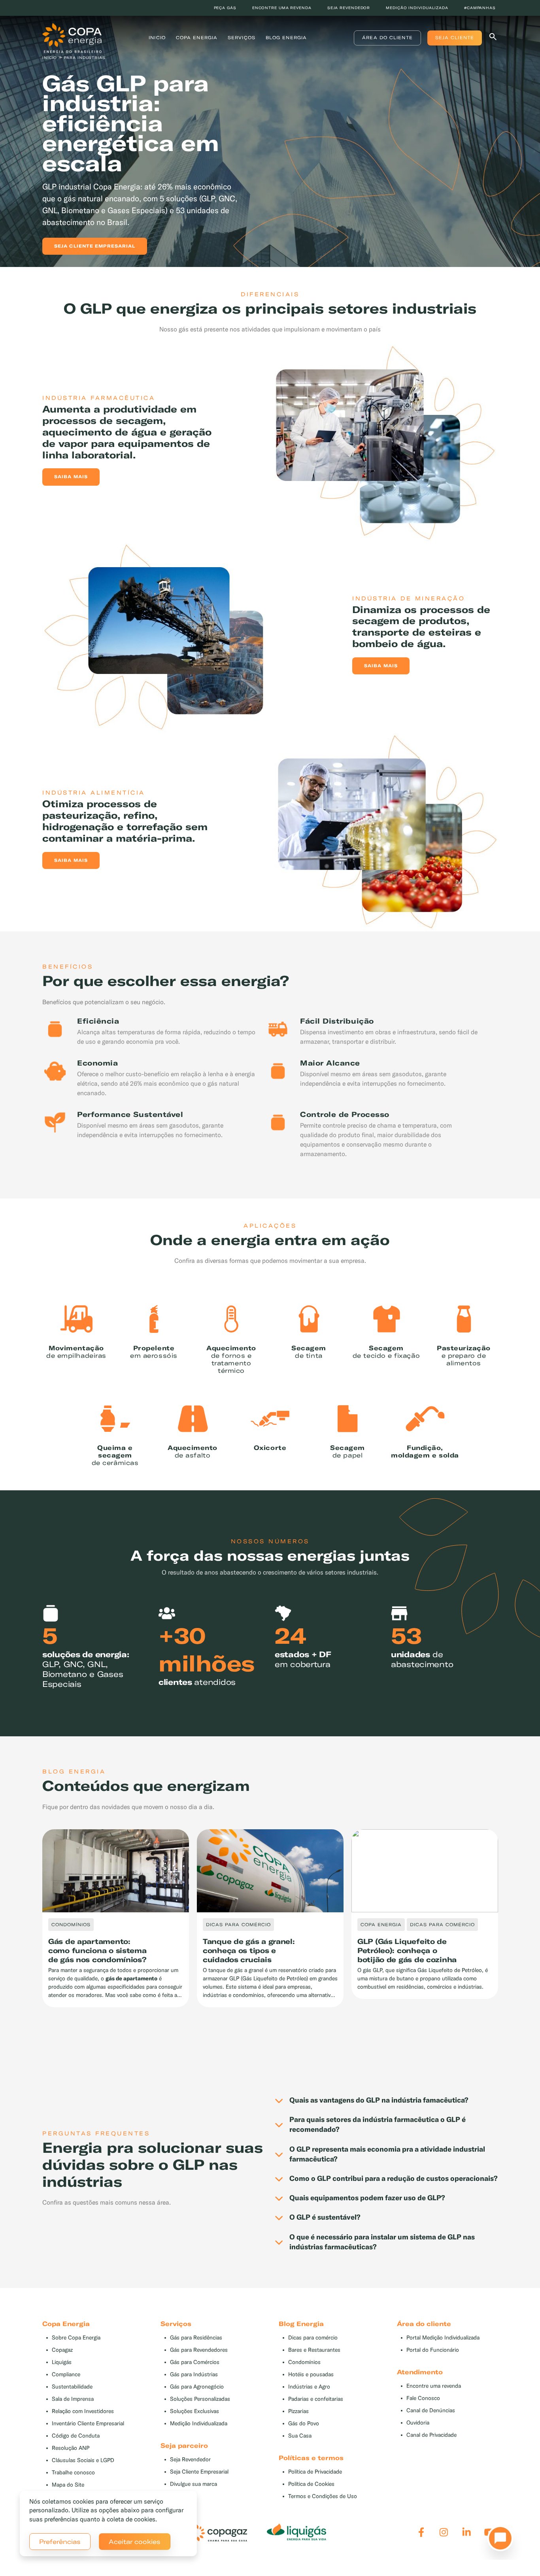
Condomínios (304, 2362)
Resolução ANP (71, 2448)
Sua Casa (300, 2436)
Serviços (242, 38)
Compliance (66, 2374)
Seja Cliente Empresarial (199, 2472)
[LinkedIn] (467, 2532)
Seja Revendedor (190, 2460)
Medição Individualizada (199, 2424)
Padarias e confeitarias (316, 2399)
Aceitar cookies (135, 2542)
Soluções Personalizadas (200, 2399)
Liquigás (62, 2362)
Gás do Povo (304, 2424)
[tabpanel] (270, 137)
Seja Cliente (455, 38)
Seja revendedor (349, 8)
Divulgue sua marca (194, 2484)
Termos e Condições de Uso (323, 2496)
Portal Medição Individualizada (443, 2338)
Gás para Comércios (195, 2362)
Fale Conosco (423, 2398)
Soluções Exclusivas (194, 2411)
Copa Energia (197, 38)
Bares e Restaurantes (314, 2350)
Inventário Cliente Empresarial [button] (88, 2424)
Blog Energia (286, 38)
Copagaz (62, 2350)
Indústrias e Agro (309, 2387)
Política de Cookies (311, 2484)
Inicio (157, 38)
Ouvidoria (418, 2423)
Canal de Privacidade (431, 2435)
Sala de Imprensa (73, 2399)
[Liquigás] (296, 2532)
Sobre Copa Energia (76, 2338)
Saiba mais (71, 477)
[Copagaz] (217, 2532)
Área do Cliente (387, 38)
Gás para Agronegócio (197, 2387)
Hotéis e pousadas (311, 2374)
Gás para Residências (196, 2338)
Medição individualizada (417, 8)
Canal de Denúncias (431, 2410)
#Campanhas (480, 8)
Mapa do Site (68, 2485)
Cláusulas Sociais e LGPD (83, 2460)
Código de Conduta (76, 2436)
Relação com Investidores (83, 2411)
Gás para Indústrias (194, 2374)
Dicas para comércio (313, 2338)
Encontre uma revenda (282, 8)
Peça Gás (225, 8)
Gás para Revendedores (199, 2350)
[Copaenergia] (72, 37)
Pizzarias (298, 2411)
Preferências (60, 2542)
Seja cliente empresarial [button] (95, 246)
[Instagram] (444, 2532)
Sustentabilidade (72, 2387)
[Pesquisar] (493, 38)
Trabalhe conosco (73, 2473)
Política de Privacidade (315, 2472)
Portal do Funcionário (433, 2350)
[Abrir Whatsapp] (498, 2540)
